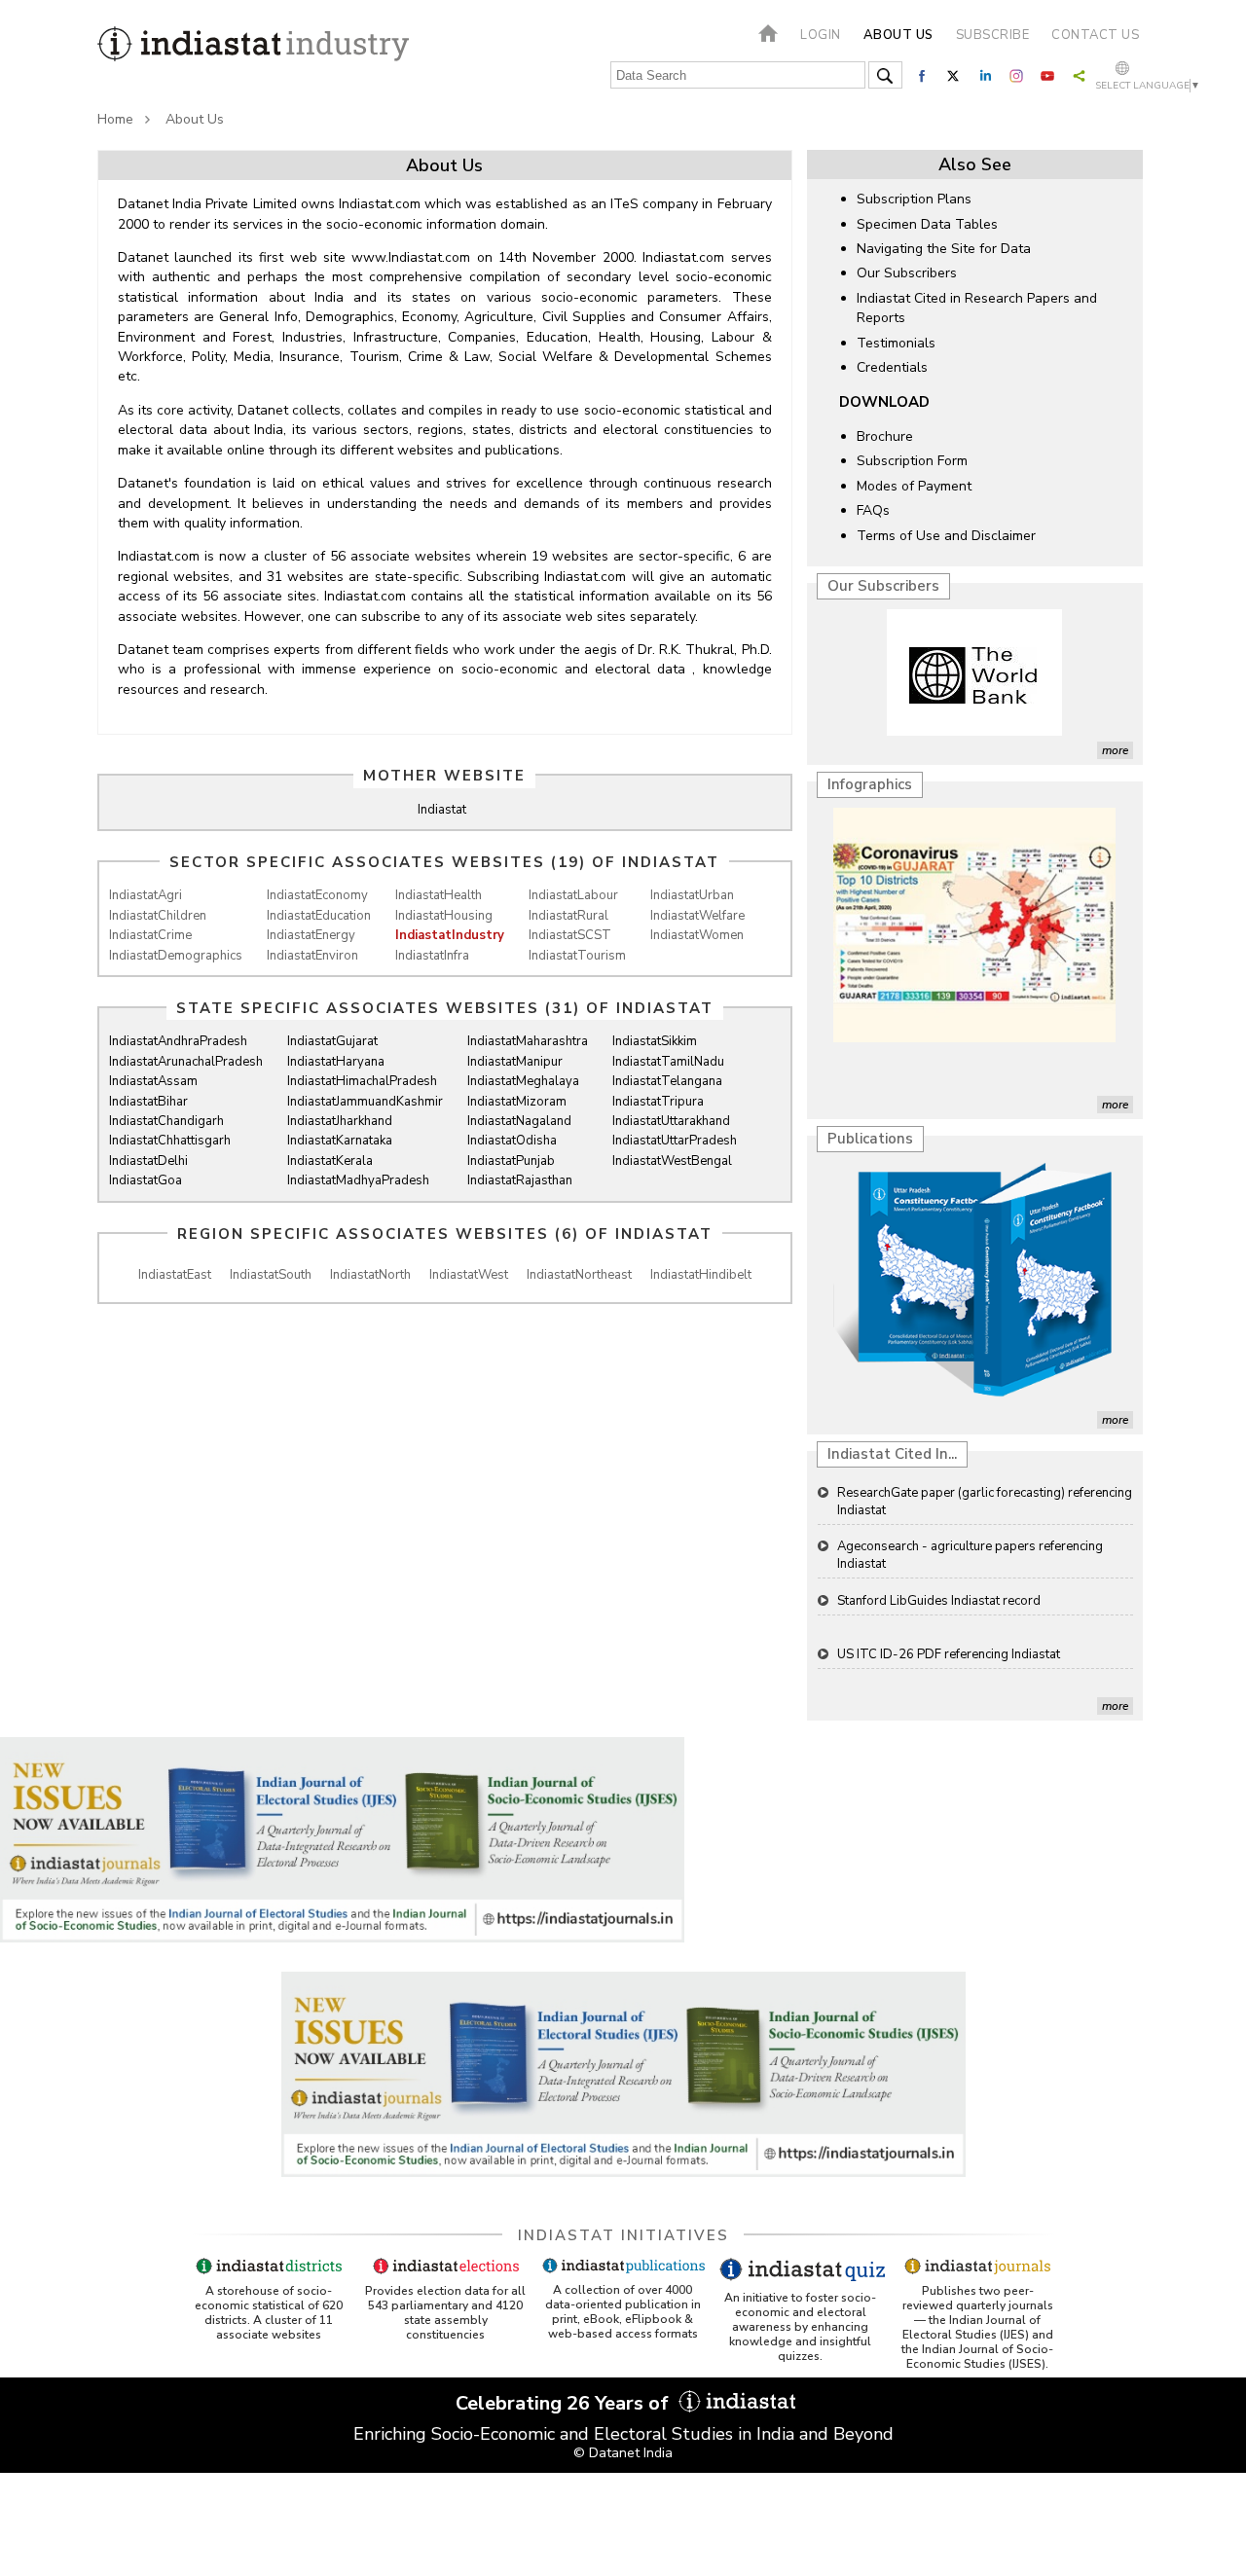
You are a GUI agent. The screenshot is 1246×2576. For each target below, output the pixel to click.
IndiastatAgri (146, 895)
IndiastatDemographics (176, 956)
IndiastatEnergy (311, 935)
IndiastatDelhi (148, 1161)
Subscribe (993, 35)
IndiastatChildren (158, 916)
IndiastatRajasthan (520, 1180)
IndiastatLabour (573, 895)
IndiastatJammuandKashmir (365, 1102)
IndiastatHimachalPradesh (362, 1081)
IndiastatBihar (148, 1102)
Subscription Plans (914, 199)
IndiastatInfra (432, 956)
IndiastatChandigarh (166, 1121)
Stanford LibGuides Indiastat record (939, 1601)
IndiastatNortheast (579, 1275)
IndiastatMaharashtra (528, 1041)
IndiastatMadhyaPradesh (358, 1180)
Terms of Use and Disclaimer (946, 536)
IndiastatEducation (319, 916)
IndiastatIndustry (450, 935)
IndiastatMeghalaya (523, 1081)
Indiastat (442, 810)
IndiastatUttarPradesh (675, 1141)
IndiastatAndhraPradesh (178, 1041)
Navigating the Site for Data (944, 249)
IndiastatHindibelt (701, 1275)
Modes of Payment (914, 486)
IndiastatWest (469, 1275)
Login (821, 35)
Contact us (1095, 35)
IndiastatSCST (570, 935)
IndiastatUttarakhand (671, 1121)
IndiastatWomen (697, 935)
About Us (195, 119)
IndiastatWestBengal (672, 1161)
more (1115, 750)
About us (898, 35)
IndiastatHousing (444, 916)
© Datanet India (623, 2453)
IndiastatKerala (330, 1161)
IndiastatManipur (515, 1062)
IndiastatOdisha (512, 1141)
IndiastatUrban (692, 895)
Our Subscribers (907, 273)
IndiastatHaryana (336, 1062)
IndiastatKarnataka (340, 1141)
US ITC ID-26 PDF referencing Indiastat (949, 1654)
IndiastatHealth (439, 895)
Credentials (892, 367)
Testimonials (896, 343)
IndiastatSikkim (655, 1041)
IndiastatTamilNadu (668, 1062)
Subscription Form (912, 461)
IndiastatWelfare (697, 916)
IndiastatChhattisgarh (170, 1141)
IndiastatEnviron (312, 956)
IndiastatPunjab (511, 1161)
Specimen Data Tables (927, 224)
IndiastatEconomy (317, 895)
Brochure (885, 436)
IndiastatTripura (658, 1102)
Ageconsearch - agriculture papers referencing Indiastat (970, 1555)
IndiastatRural (568, 916)
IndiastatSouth (271, 1275)
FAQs (873, 510)
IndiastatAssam (153, 1081)
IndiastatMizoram (517, 1102)
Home (115, 119)
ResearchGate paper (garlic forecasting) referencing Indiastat (985, 1502)
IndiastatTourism (577, 956)
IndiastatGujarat (332, 1041)
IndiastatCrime (150, 935)
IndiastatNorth (370, 1275)
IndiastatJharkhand (340, 1121)
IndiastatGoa (146, 1180)
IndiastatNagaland (519, 1121)
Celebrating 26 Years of (565, 2403)
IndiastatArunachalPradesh (186, 1062)
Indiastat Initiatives (623, 2235)
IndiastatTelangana (667, 1081)
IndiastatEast (175, 1275)
